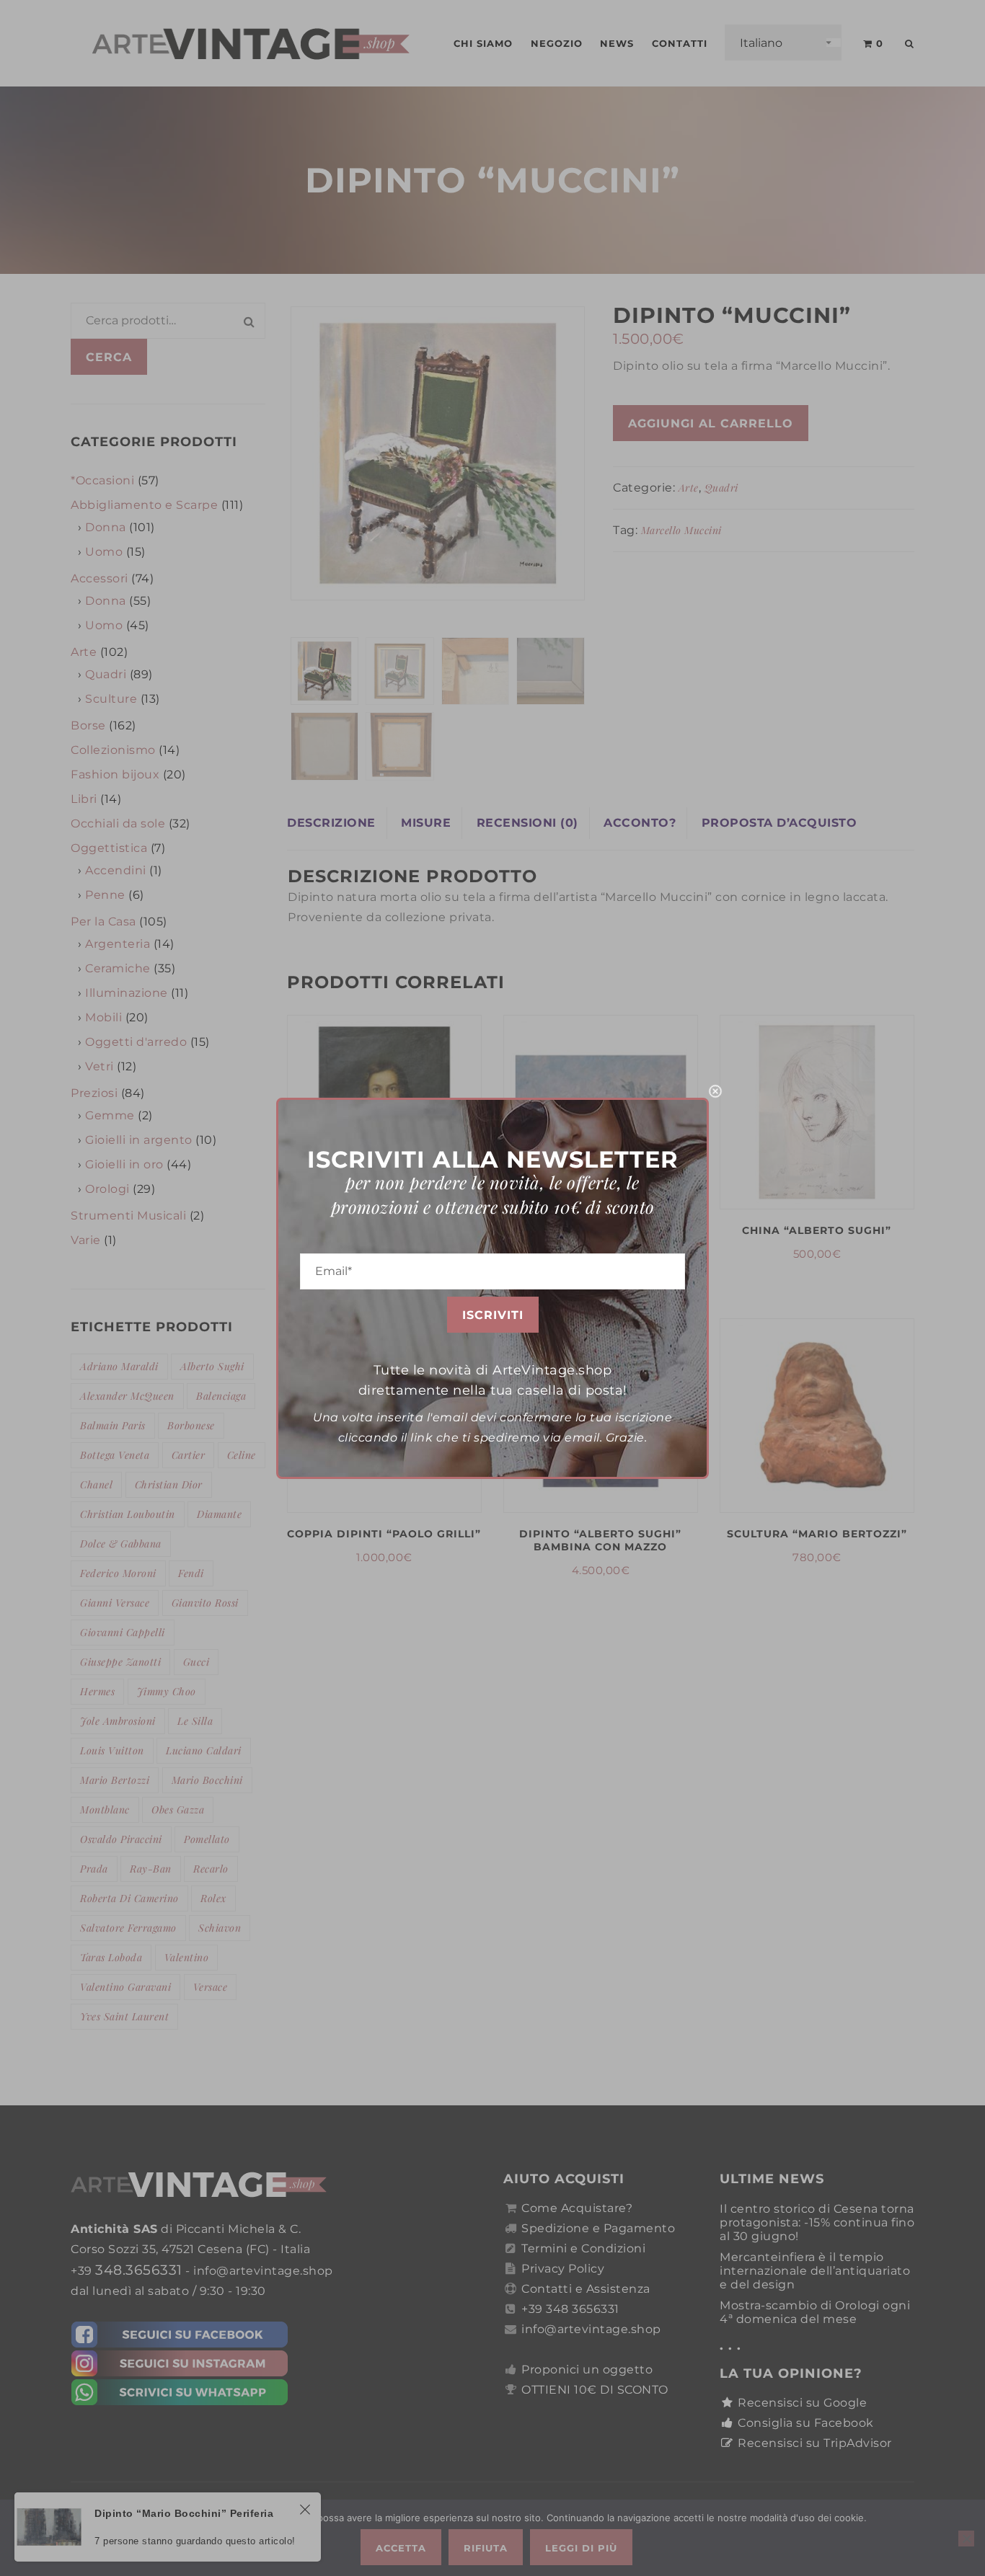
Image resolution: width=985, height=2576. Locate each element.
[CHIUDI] (715, 1091)
